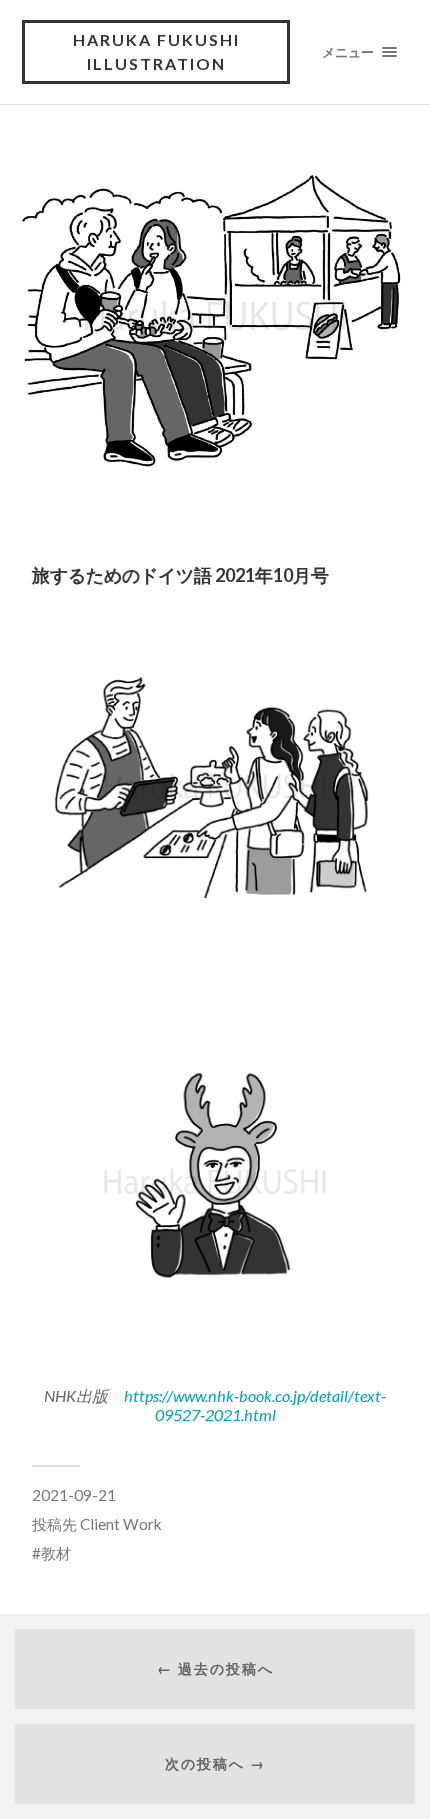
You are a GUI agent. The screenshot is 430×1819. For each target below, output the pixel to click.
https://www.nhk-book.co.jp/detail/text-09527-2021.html (255, 1405)
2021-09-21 (74, 1495)
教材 (56, 1553)
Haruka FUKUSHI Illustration (156, 51)
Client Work (121, 1524)
